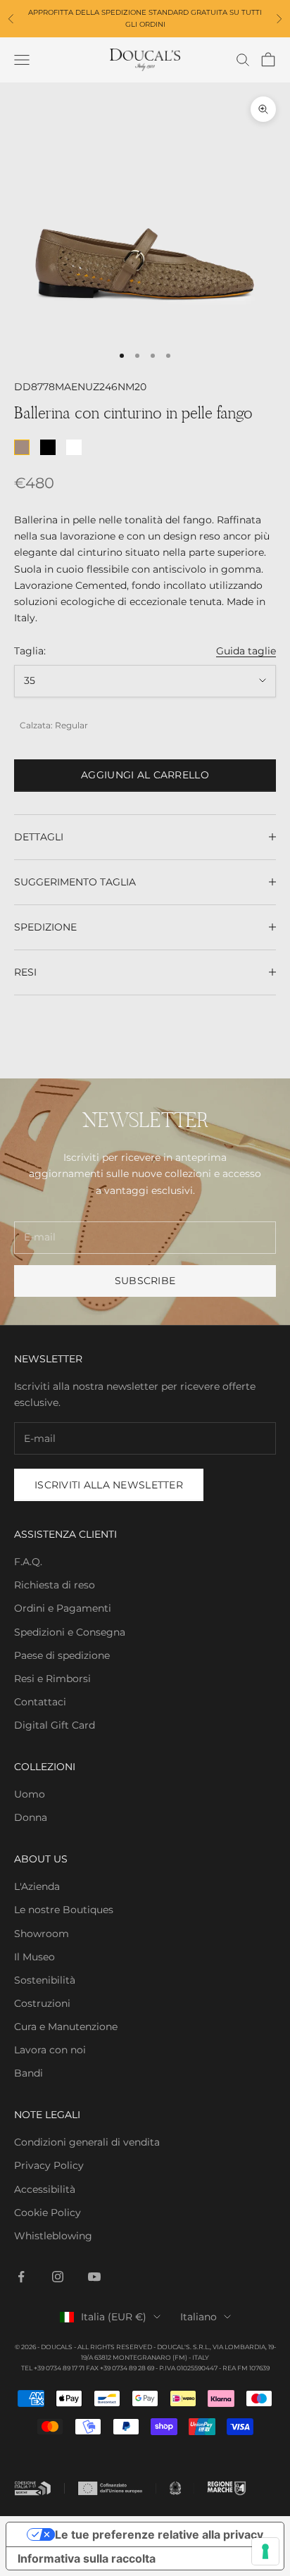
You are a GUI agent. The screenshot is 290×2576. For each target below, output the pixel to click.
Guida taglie (246, 651)
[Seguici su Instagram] (58, 2277)
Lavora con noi (50, 2050)
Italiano (198, 2317)
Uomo (30, 1794)
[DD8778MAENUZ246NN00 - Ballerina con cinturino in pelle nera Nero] (48, 447)
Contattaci (40, 1702)
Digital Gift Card (55, 1725)
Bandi (29, 2073)
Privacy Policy (49, 2165)
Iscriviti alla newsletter (109, 1485)
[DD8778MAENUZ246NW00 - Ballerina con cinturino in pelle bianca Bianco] (74, 447)
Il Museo (34, 1957)
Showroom (42, 1934)
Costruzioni (42, 2003)
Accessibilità (45, 2189)
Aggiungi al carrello (145, 775)
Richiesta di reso (55, 1585)
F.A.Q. (28, 1562)
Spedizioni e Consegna (70, 1632)
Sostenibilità (45, 1980)
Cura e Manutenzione (66, 2027)
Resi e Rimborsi (52, 1679)
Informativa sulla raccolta (87, 2558)
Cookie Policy (48, 2213)
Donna (31, 1817)
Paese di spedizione (62, 1655)
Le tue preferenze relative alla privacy (159, 2534)
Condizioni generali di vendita (87, 2142)
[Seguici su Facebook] (21, 2277)
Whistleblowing (53, 2236)
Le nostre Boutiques (64, 1910)
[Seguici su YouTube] (94, 2277)
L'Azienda (37, 1886)
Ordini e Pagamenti (63, 1608)
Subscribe (145, 1281)
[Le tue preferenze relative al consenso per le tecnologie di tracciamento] (265, 2551)
